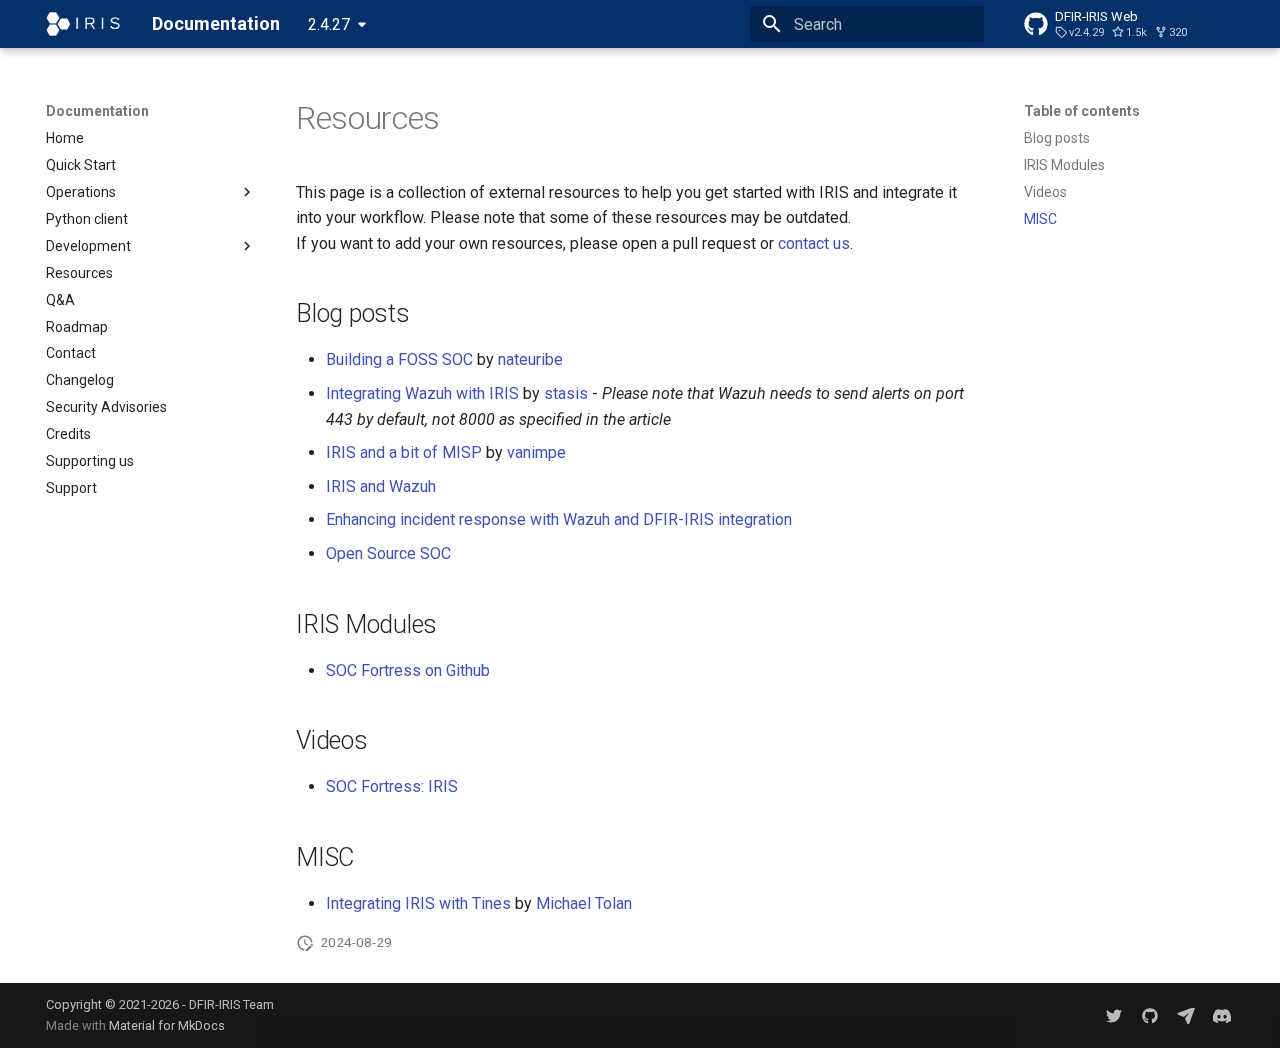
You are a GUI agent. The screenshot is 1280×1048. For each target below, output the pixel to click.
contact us (814, 243)
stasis (566, 393)
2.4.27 (329, 24)
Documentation (97, 111)
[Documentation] (83, 24)
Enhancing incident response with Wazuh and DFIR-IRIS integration (559, 519)
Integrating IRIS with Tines (418, 903)
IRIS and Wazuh (381, 486)
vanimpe (536, 452)
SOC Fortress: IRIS (392, 786)
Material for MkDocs (167, 1025)
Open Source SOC (388, 553)
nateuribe (530, 359)
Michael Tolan (584, 903)
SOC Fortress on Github (408, 670)
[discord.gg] (1222, 1015)
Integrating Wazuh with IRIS (422, 393)
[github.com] (1150, 1015)
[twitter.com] (1114, 1015)
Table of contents (1082, 111)
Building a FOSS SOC (399, 359)
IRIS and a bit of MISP (404, 452)
